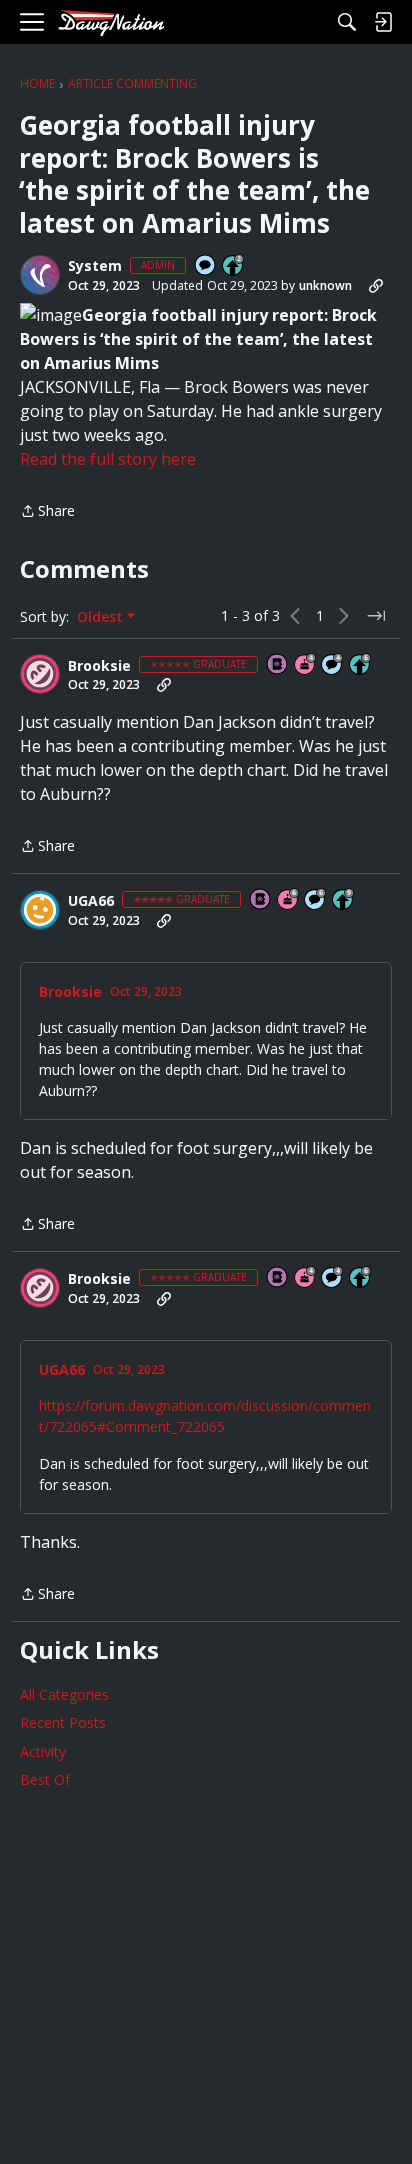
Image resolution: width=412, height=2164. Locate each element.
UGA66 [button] (91, 901)
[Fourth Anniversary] (306, 665)
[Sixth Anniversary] (289, 900)
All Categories (64, 1694)
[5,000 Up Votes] (344, 900)
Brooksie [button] (99, 666)
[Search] (347, 22)
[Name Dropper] (278, 665)
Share (47, 512)
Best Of (45, 1779)
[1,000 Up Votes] (361, 665)
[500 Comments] (333, 665)
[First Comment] (206, 266)
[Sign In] (383, 22)
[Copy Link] (376, 286)
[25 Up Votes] (234, 266)
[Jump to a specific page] (376, 616)
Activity (43, 1751)
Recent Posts (63, 1722)
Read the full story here (108, 459)
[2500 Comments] (316, 900)
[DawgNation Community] (111, 22)
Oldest (102, 617)
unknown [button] (325, 285)
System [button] (95, 266)
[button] (40, 275)
